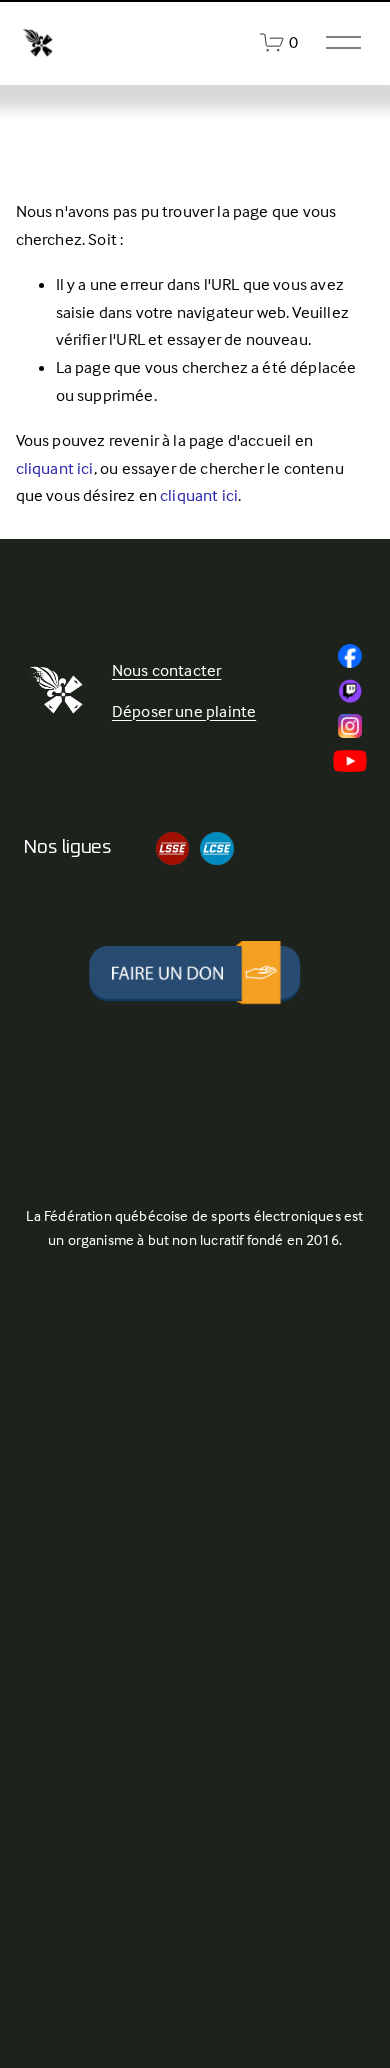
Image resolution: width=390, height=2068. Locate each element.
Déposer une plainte (184, 711)
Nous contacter (166, 670)
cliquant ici (55, 468)
